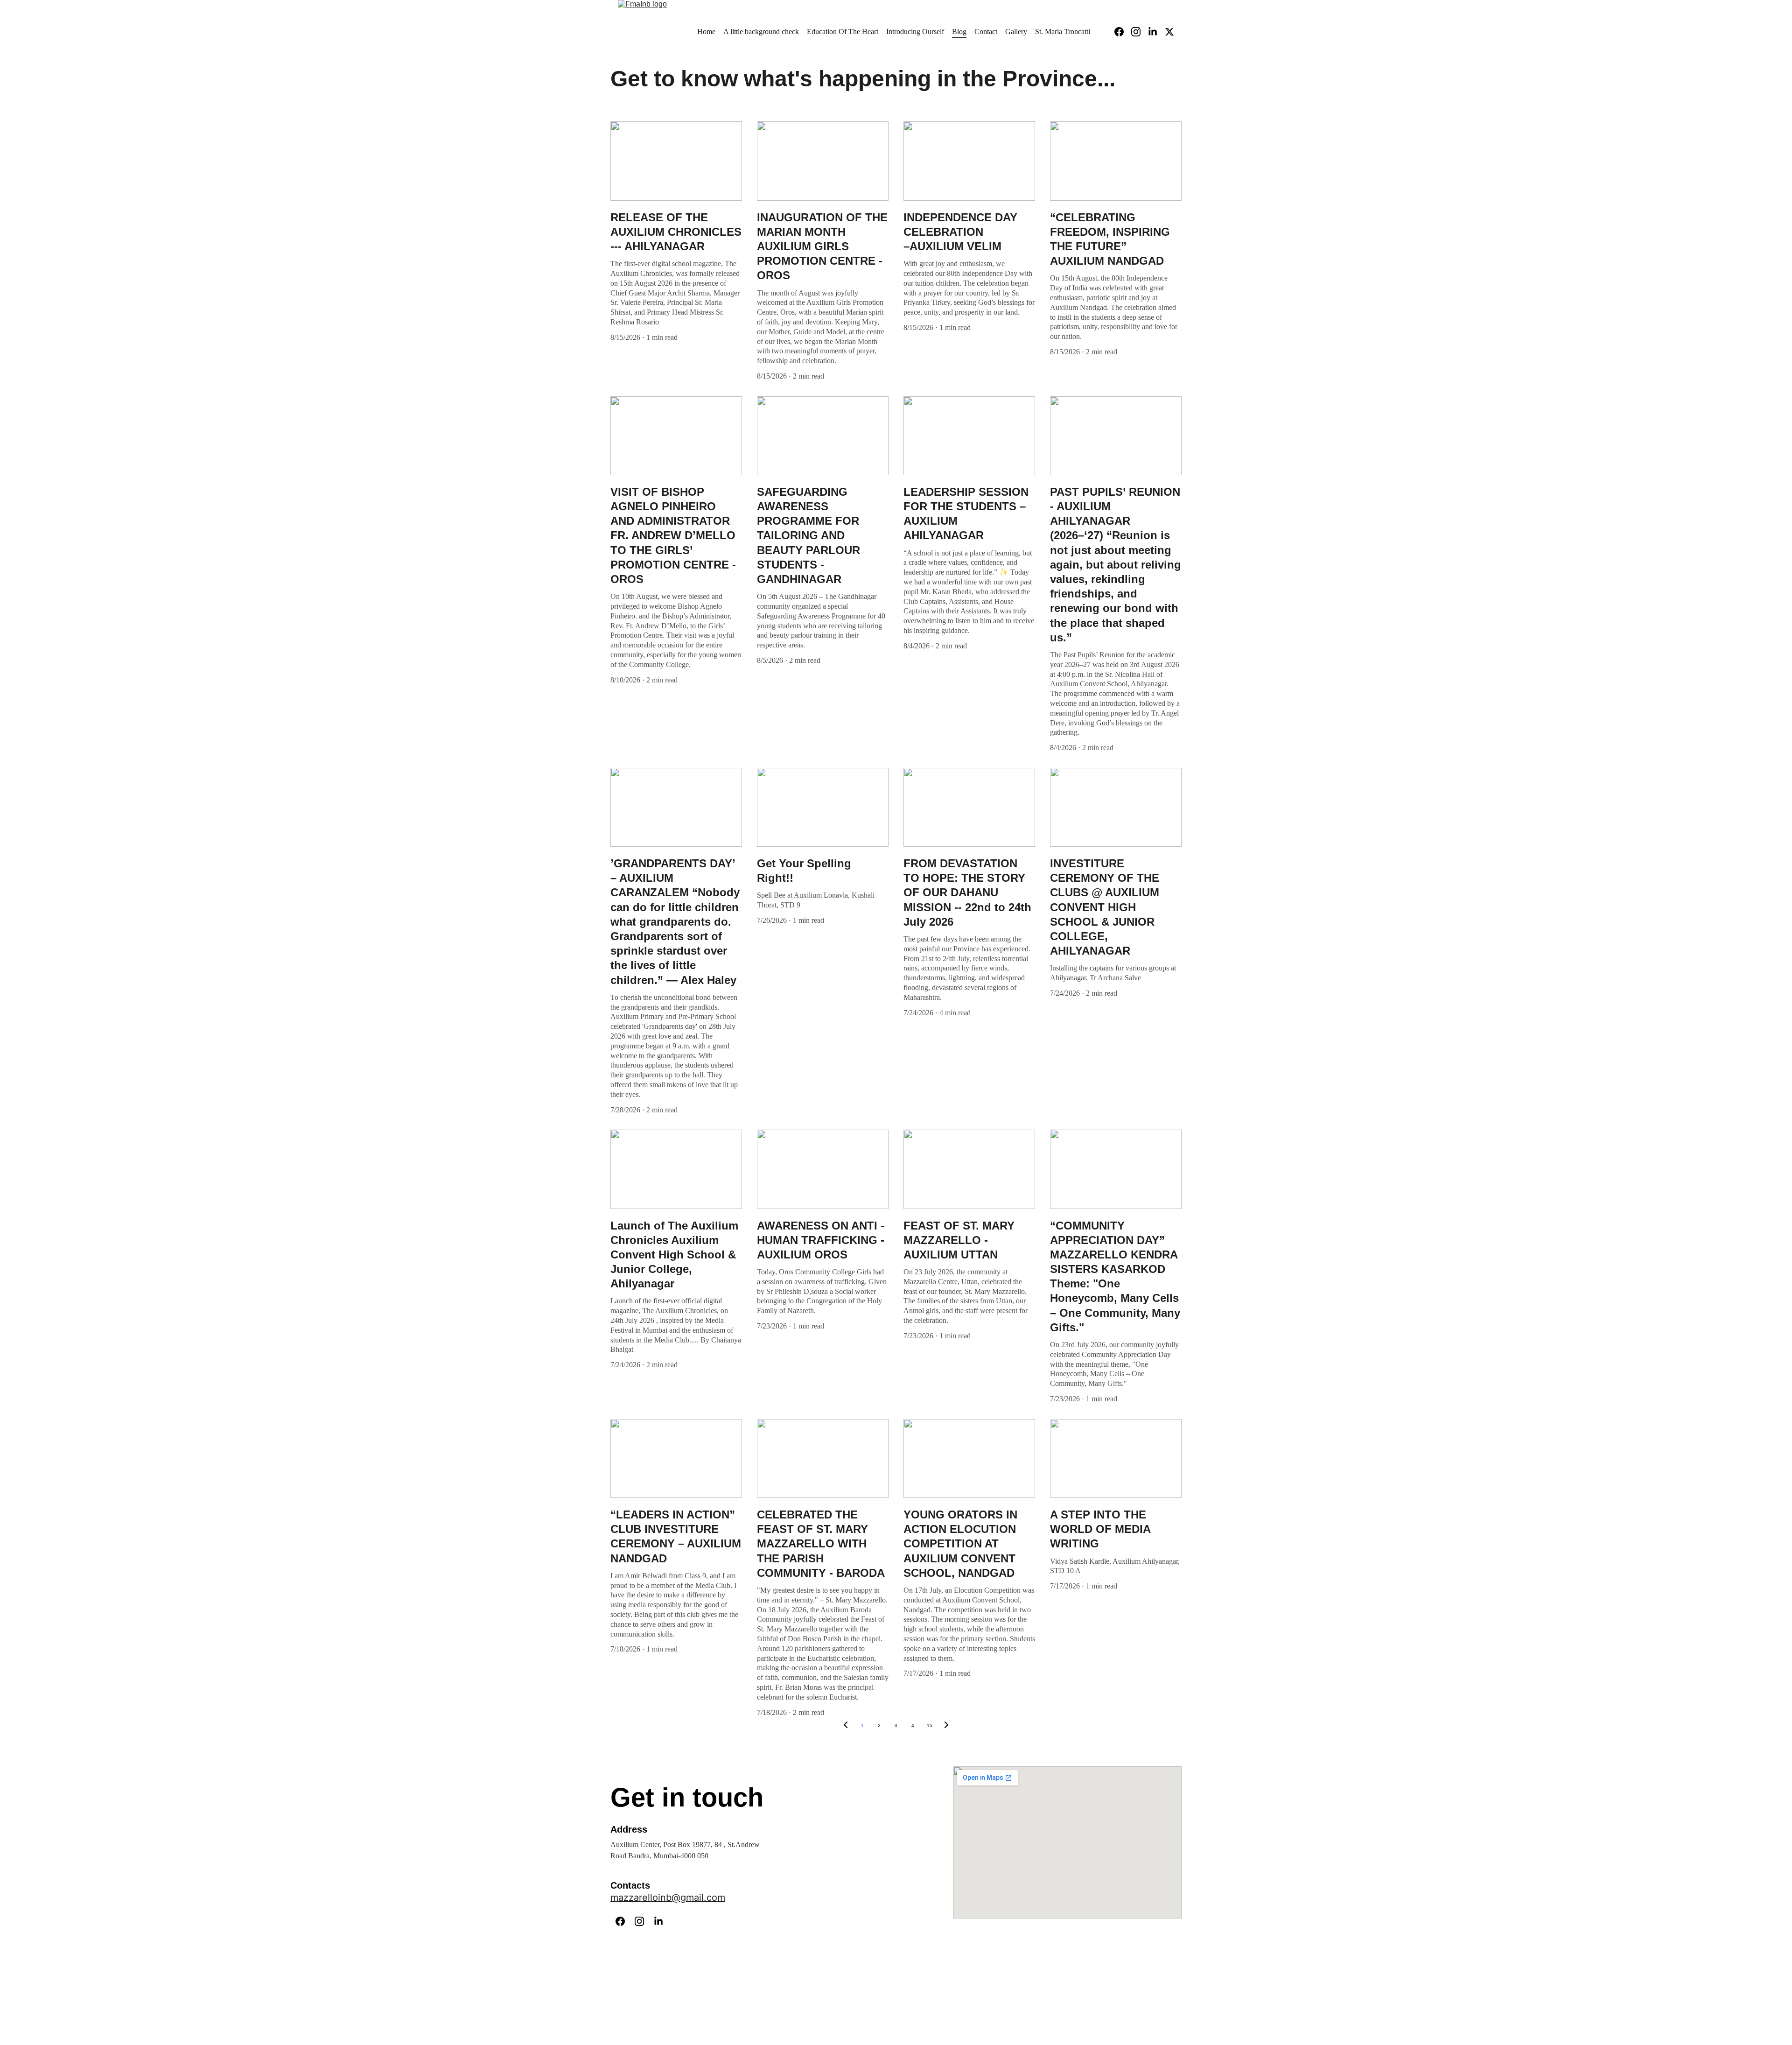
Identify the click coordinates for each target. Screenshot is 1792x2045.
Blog (959, 32)
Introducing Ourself (915, 32)
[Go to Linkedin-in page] (1156, 32)
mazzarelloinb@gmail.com (668, 1897)
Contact (986, 32)
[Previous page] (846, 1726)
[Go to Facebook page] (1123, 32)
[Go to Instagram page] (1140, 32)
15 (930, 1725)
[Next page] (946, 1726)
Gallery (1016, 32)
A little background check (761, 32)
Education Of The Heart (843, 32)
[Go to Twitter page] (1169, 32)
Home (706, 32)
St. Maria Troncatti (1063, 32)
